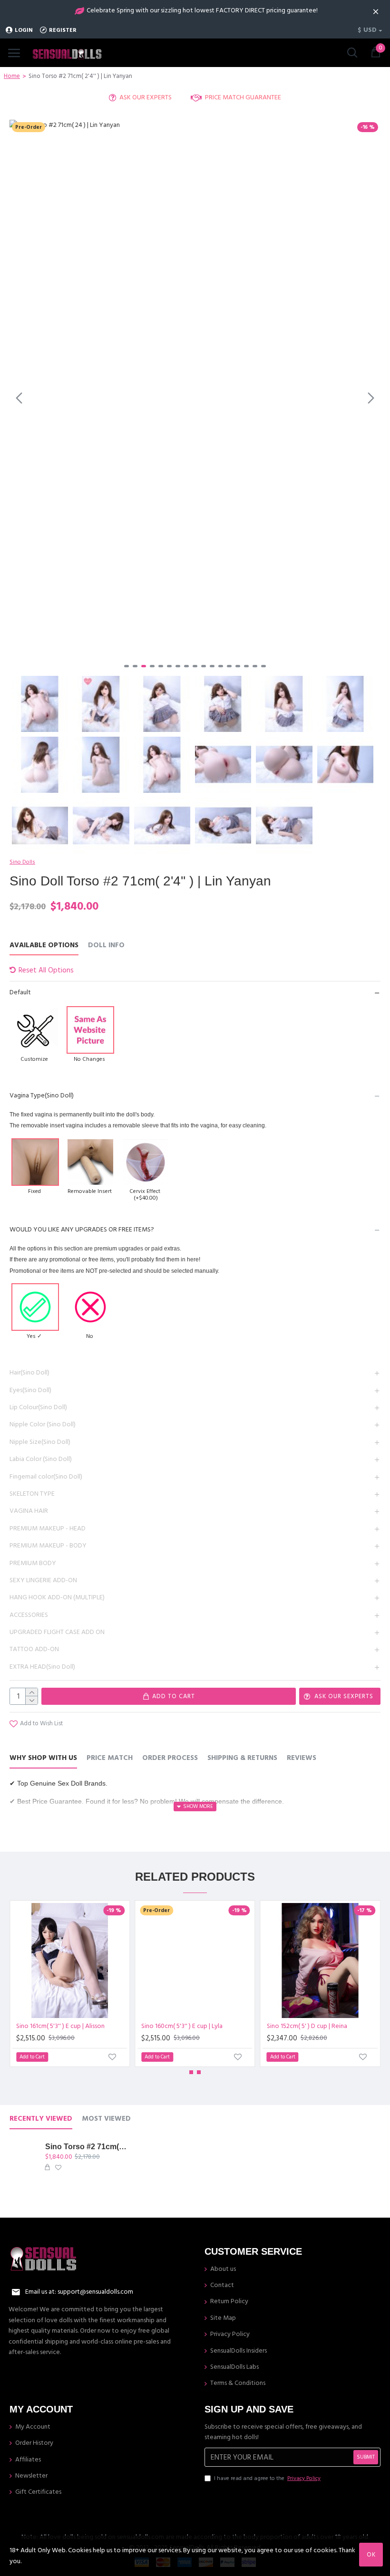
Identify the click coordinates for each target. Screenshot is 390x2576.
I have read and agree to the (267, 2478)
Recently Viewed (41, 2119)
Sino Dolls (22, 862)
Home (12, 76)
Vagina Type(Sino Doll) (42, 1096)
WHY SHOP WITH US (43, 1758)
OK (371, 2555)
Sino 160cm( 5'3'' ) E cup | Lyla (182, 2026)
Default (20, 992)
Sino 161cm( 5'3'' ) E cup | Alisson (60, 2026)
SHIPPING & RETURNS (242, 1758)
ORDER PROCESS (170, 1758)
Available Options (44, 946)
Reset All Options (46, 970)
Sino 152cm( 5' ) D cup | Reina (307, 2026)
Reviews (302, 1758)
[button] (19, 398)
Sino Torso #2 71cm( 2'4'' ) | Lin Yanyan (86, 2147)
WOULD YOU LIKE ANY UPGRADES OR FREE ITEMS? (82, 1230)
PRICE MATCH (110, 1758)
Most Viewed (106, 2119)
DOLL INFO (106, 946)
